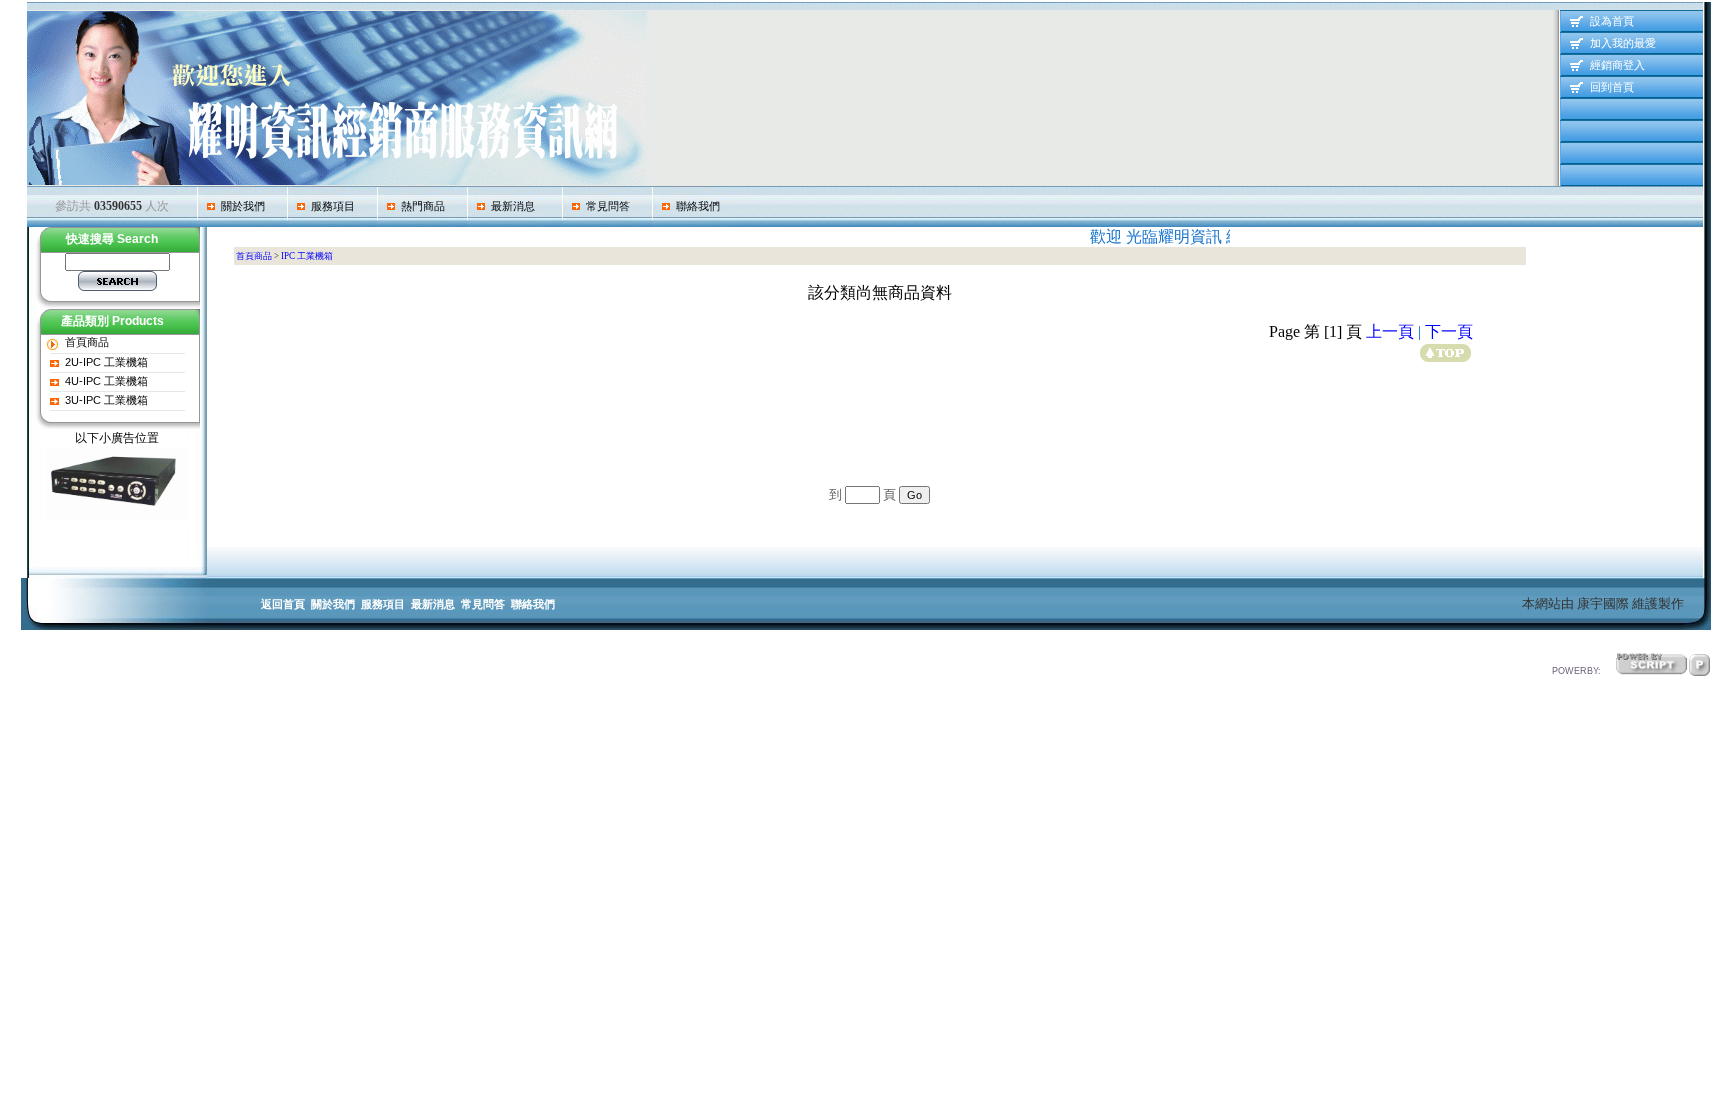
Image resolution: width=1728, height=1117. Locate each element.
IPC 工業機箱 (307, 256)
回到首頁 (1610, 87)
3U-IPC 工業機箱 (106, 400)
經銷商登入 (1616, 65)
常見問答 (605, 206)
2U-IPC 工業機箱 (106, 362)
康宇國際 (1603, 603)
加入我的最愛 (1621, 43)
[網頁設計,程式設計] (1651, 660)
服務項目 (330, 206)
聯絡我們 (695, 206)
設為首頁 (1610, 21)
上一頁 (1390, 331)
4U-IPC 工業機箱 (106, 381)
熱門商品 (420, 206)
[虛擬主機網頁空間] (1699, 660)
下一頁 (1449, 331)
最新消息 (510, 206)
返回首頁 (283, 604)
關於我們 (240, 206)
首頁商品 (87, 342)
